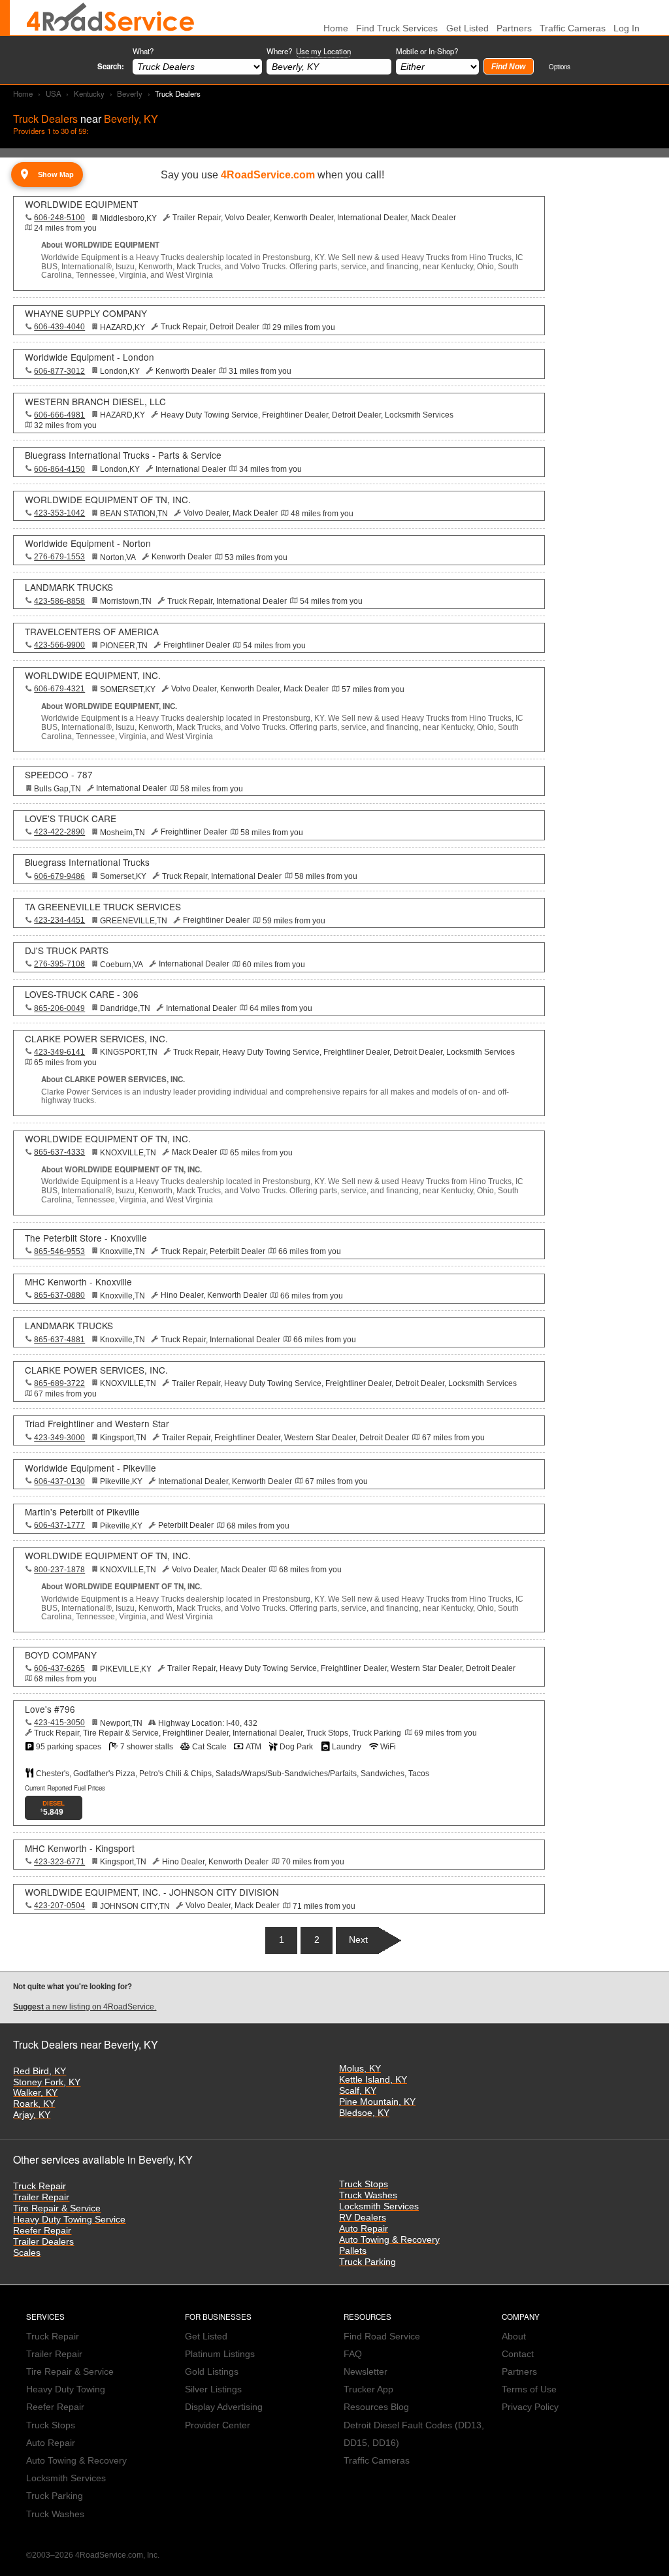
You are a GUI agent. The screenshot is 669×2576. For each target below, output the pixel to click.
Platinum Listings (220, 2354)
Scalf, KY (358, 2091)
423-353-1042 (59, 513)
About (514, 2337)
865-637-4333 (59, 1152)
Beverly (130, 93)
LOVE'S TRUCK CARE (71, 818)
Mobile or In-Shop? (427, 51)
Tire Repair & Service (57, 2208)
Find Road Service (382, 2337)
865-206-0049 (59, 1008)
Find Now (508, 67)
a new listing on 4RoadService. (85, 2007)
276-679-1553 (59, 557)
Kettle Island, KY (373, 2080)
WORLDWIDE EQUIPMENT (81, 204)
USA (54, 93)
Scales (27, 2253)
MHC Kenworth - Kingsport (80, 1848)
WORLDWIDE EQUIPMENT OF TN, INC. (108, 499)
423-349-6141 (59, 1052)
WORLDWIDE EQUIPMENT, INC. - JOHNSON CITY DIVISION (152, 1892)
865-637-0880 (59, 1295)
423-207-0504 (59, 1906)
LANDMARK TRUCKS (69, 587)
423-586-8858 (59, 601)
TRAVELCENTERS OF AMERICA (92, 631)
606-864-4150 (59, 469)
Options (560, 66)
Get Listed (467, 28)
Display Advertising (224, 2407)
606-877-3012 (59, 371)
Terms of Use (529, 2389)
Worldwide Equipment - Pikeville (90, 1468)
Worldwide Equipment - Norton (88, 543)
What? (143, 51)
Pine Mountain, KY (377, 2102)
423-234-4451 (59, 920)
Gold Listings (212, 2372)
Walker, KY (35, 2093)
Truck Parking (367, 2262)
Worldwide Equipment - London (90, 357)
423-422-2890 (59, 832)
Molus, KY (360, 2069)
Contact (518, 2354)
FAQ (353, 2354)
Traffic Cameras (573, 28)
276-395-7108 (59, 964)
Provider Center (218, 2425)
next (358, 1940)
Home (23, 93)
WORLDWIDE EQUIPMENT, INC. (93, 675)
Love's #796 (50, 1709)
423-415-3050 (59, 1723)
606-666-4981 (59, 415)
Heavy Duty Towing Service (69, 2220)
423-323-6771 (59, 1862)
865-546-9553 (59, 1251)
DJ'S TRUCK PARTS (67, 950)
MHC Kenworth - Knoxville (78, 1281)
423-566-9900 (59, 645)
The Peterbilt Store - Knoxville (86, 1238)
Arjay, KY (32, 2115)
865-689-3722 (59, 1383)
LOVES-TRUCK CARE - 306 (82, 994)
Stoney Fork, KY (47, 2082)
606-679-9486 (59, 876)
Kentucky (89, 93)
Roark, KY (34, 2104)
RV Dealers (363, 2218)
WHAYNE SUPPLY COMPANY (86, 313)
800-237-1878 (59, 1570)
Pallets (353, 2251)
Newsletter (366, 2372)
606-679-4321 (59, 689)
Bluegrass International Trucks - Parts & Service (123, 455)
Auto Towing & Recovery (389, 2240)
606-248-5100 (59, 218)
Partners (514, 28)
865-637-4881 (59, 1340)
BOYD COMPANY (61, 1655)
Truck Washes (368, 2195)
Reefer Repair (42, 2231)
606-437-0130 (59, 1481)
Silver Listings (213, 2389)
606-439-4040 (59, 327)
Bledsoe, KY (364, 2113)
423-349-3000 (59, 1438)
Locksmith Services (379, 2206)
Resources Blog (376, 2407)
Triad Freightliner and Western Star (97, 1423)
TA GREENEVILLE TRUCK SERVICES (103, 906)
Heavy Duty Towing (66, 2389)
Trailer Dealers (43, 2242)
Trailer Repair (41, 2197)
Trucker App (368, 2389)
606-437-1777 (59, 1525)
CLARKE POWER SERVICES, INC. (96, 1038)
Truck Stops (364, 2184)
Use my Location (323, 51)
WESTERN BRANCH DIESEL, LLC (95, 401)
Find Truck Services (397, 28)
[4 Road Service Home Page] (110, 18)
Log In (627, 28)
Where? (309, 51)
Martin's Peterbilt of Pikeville (82, 1511)
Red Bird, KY (40, 2071)
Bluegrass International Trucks (87, 862)
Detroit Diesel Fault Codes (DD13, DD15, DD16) (414, 2434)
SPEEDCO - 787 (59, 774)
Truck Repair (40, 2186)
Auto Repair (364, 2229)
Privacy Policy (530, 2407)
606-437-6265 (59, 1668)
